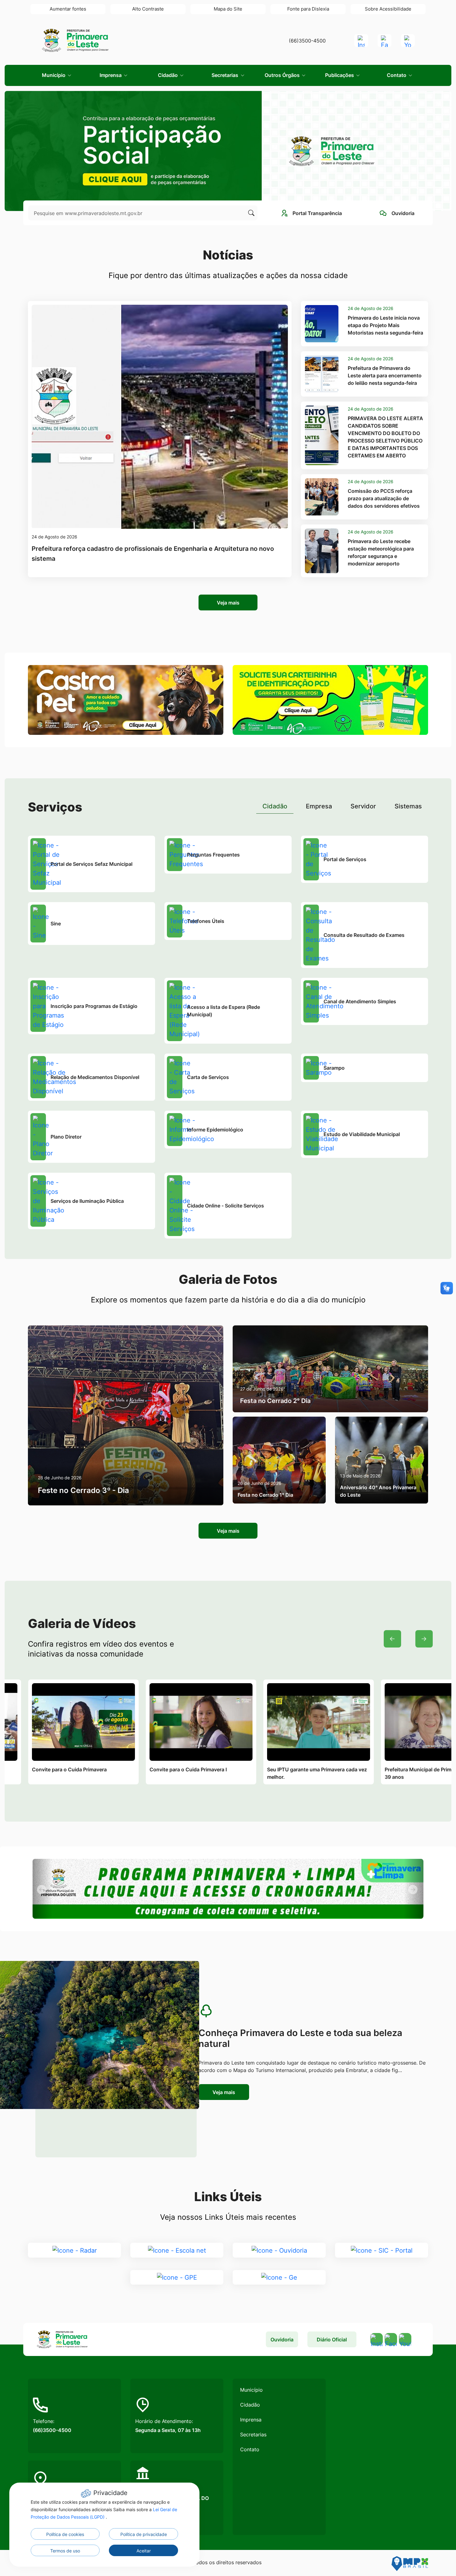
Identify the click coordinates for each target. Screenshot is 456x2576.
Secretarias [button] (226, 75)
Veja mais (228, 603)
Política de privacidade (144, 2534)
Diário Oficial (332, 2340)
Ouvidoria (282, 2340)
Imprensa (251, 2420)
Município (251, 2390)
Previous (392, 1639)
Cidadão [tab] (275, 806)
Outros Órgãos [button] (283, 75)
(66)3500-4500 (307, 41)
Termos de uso (65, 2551)
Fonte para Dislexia (308, 9)
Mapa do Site (228, 9)
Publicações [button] (340, 75)
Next (424, 1639)
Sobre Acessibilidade (388, 9)
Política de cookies (65, 2534)
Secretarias (253, 2434)
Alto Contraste (148, 9)
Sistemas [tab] (408, 806)
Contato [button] (397, 75)
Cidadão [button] (168, 75)
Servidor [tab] (363, 806)
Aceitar (144, 2551)
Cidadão (250, 2405)
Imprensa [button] (111, 75)
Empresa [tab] (319, 806)
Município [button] (54, 75)
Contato (250, 2449)
